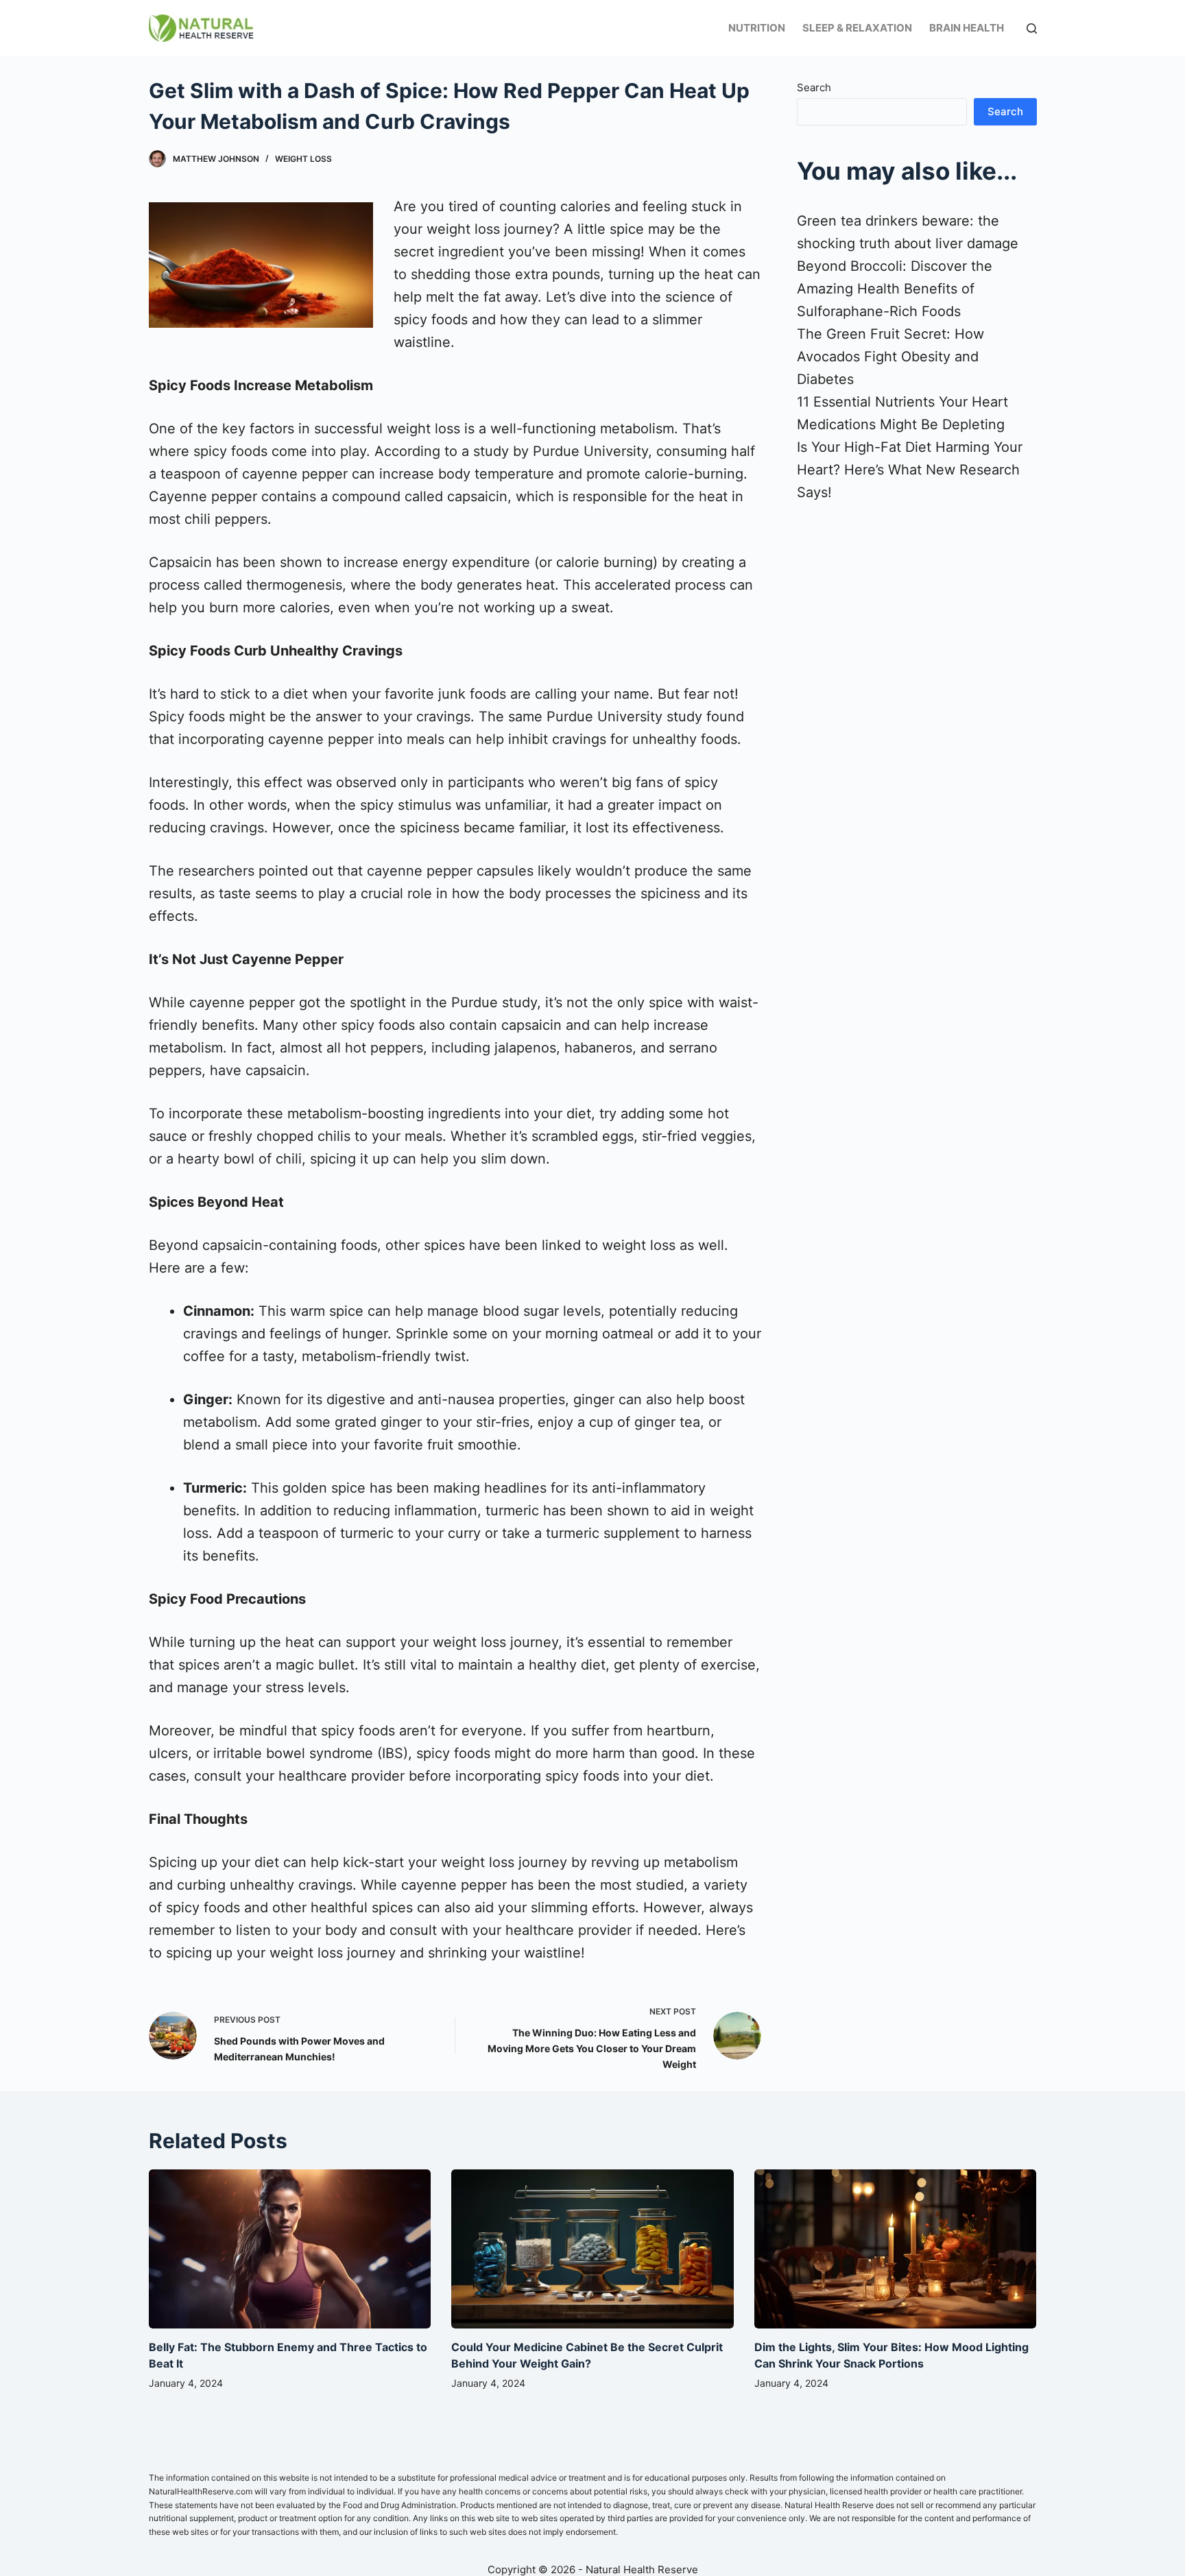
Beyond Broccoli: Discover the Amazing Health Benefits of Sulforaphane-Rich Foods (895, 289)
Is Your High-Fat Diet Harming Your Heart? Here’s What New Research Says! (910, 470)
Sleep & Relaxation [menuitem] (857, 28)
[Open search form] (1032, 28)
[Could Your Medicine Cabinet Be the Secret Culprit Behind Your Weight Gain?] (592, 2249)
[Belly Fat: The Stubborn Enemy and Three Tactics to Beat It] (290, 2249)
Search (814, 87)
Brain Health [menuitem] (967, 28)
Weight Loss (303, 159)
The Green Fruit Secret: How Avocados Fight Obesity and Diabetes (890, 357)
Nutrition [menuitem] (757, 28)
